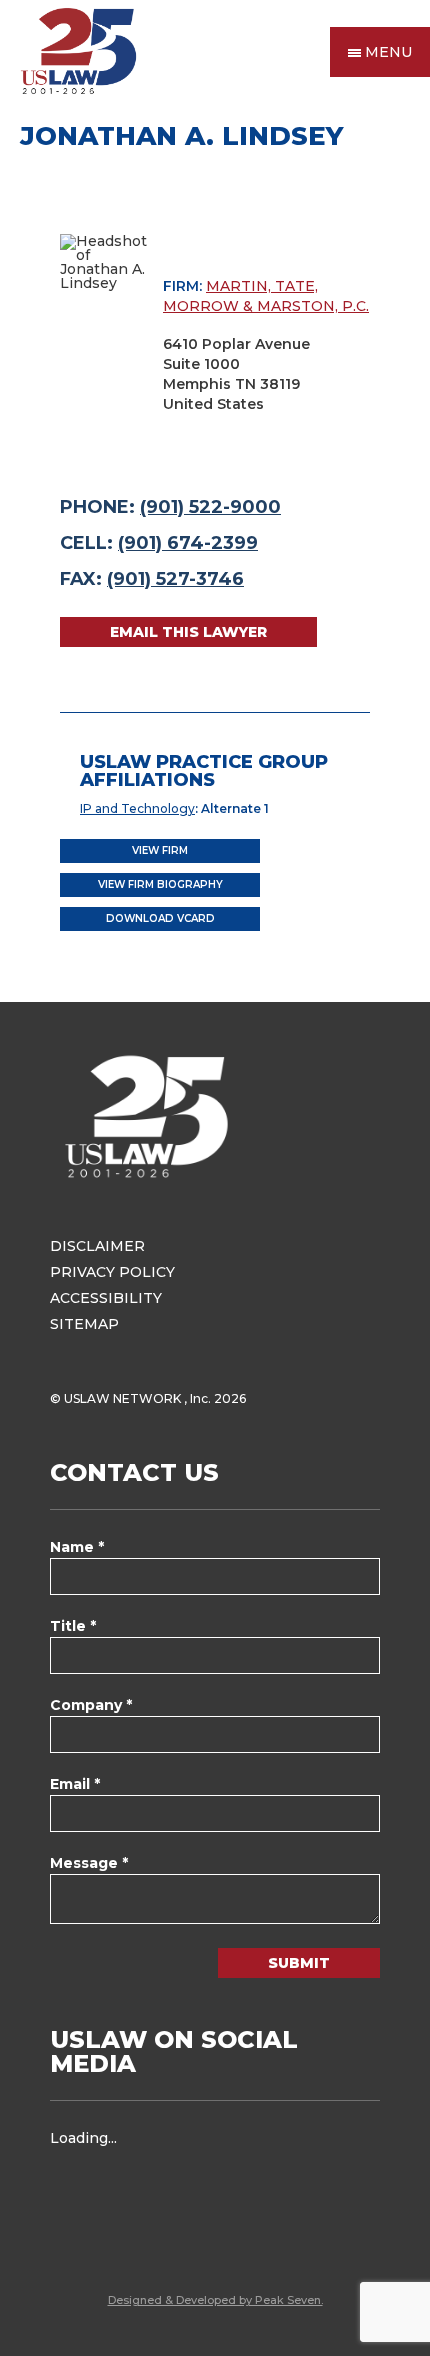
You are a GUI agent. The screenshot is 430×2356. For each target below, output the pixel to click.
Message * (89, 1863)
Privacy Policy (112, 1272)
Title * (73, 1626)
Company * (91, 1705)
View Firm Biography (160, 884)
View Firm (160, 850)
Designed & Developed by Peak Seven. (215, 2300)
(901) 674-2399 (188, 543)
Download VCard (160, 918)
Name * (77, 1547)
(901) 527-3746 (175, 579)
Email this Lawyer (188, 632)
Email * (75, 1784)
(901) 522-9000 (210, 507)
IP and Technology (137, 808)
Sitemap (84, 1324)
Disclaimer (97, 1246)
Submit (299, 1963)
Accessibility (106, 1298)
